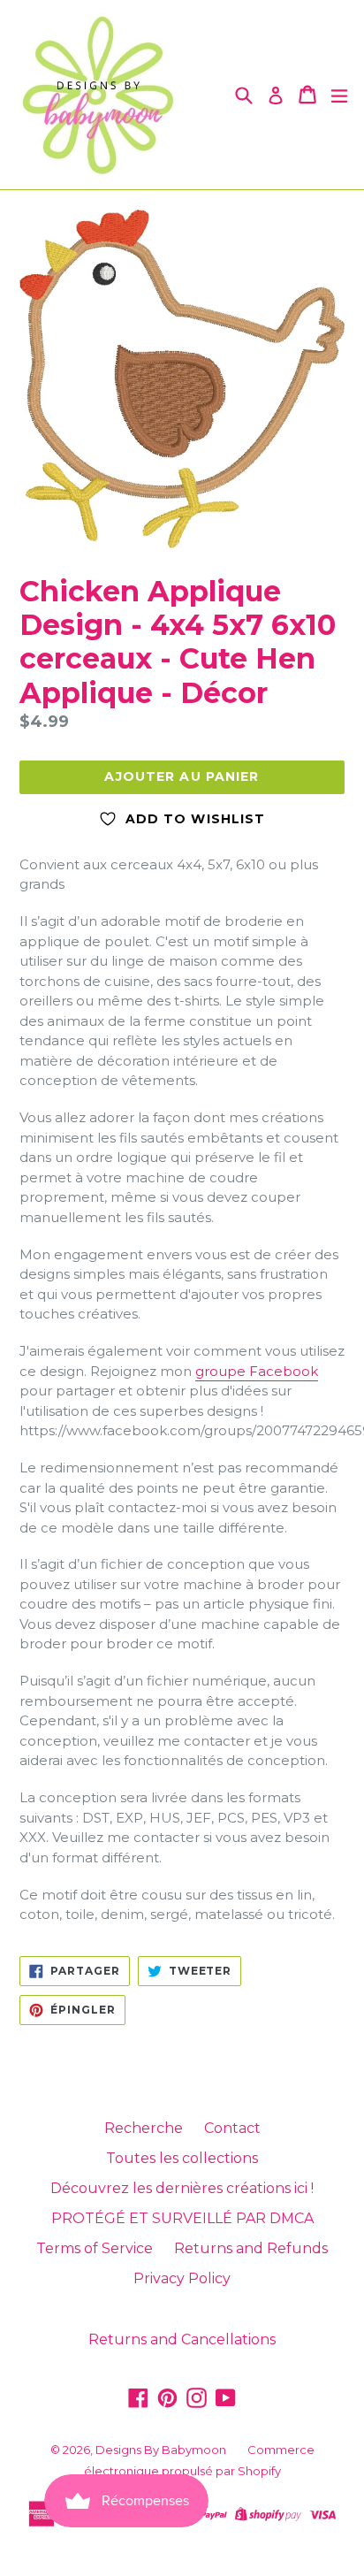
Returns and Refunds (251, 2248)
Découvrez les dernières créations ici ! (182, 2188)
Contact (232, 2128)
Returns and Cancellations (182, 2339)
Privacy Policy (182, 2278)
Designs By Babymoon (161, 2450)
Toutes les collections (182, 2158)
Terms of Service (95, 2248)
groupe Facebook (257, 1371)
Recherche (144, 2128)
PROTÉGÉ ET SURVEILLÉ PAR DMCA (182, 2218)
